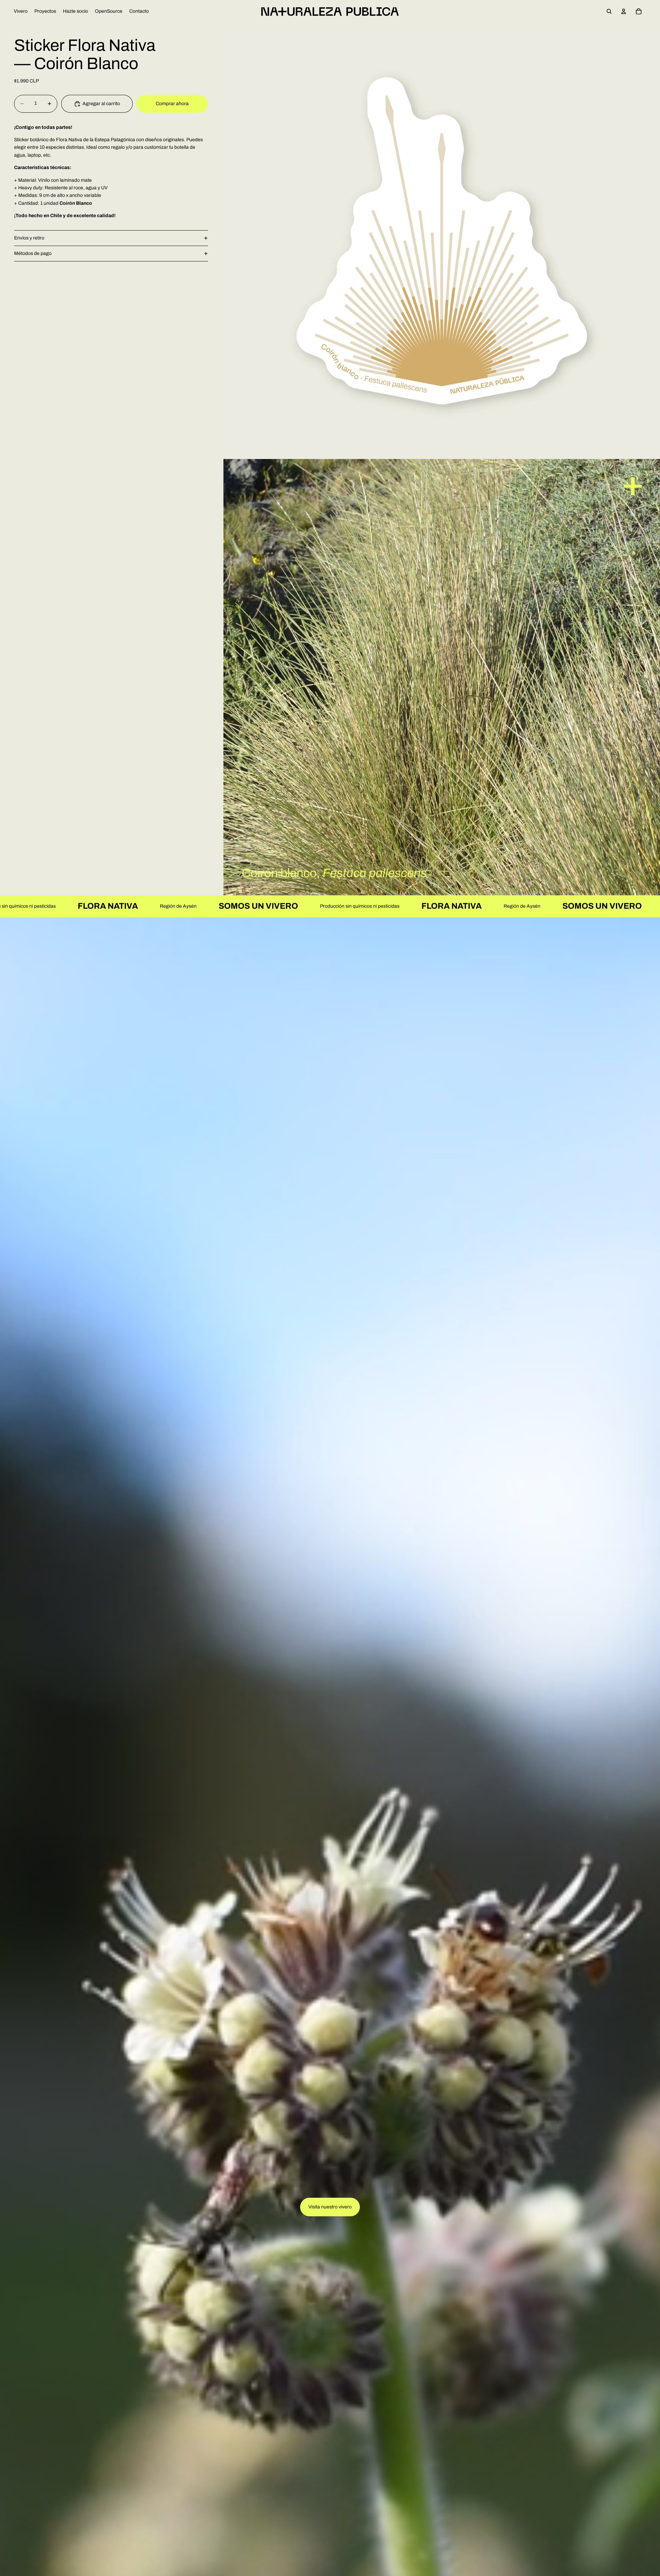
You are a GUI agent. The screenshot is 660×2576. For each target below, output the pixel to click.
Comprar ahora (172, 104)
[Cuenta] (624, 11)
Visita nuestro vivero (330, 2207)
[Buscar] (609, 11)
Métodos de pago (33, 253)
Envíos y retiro (29, 238)
